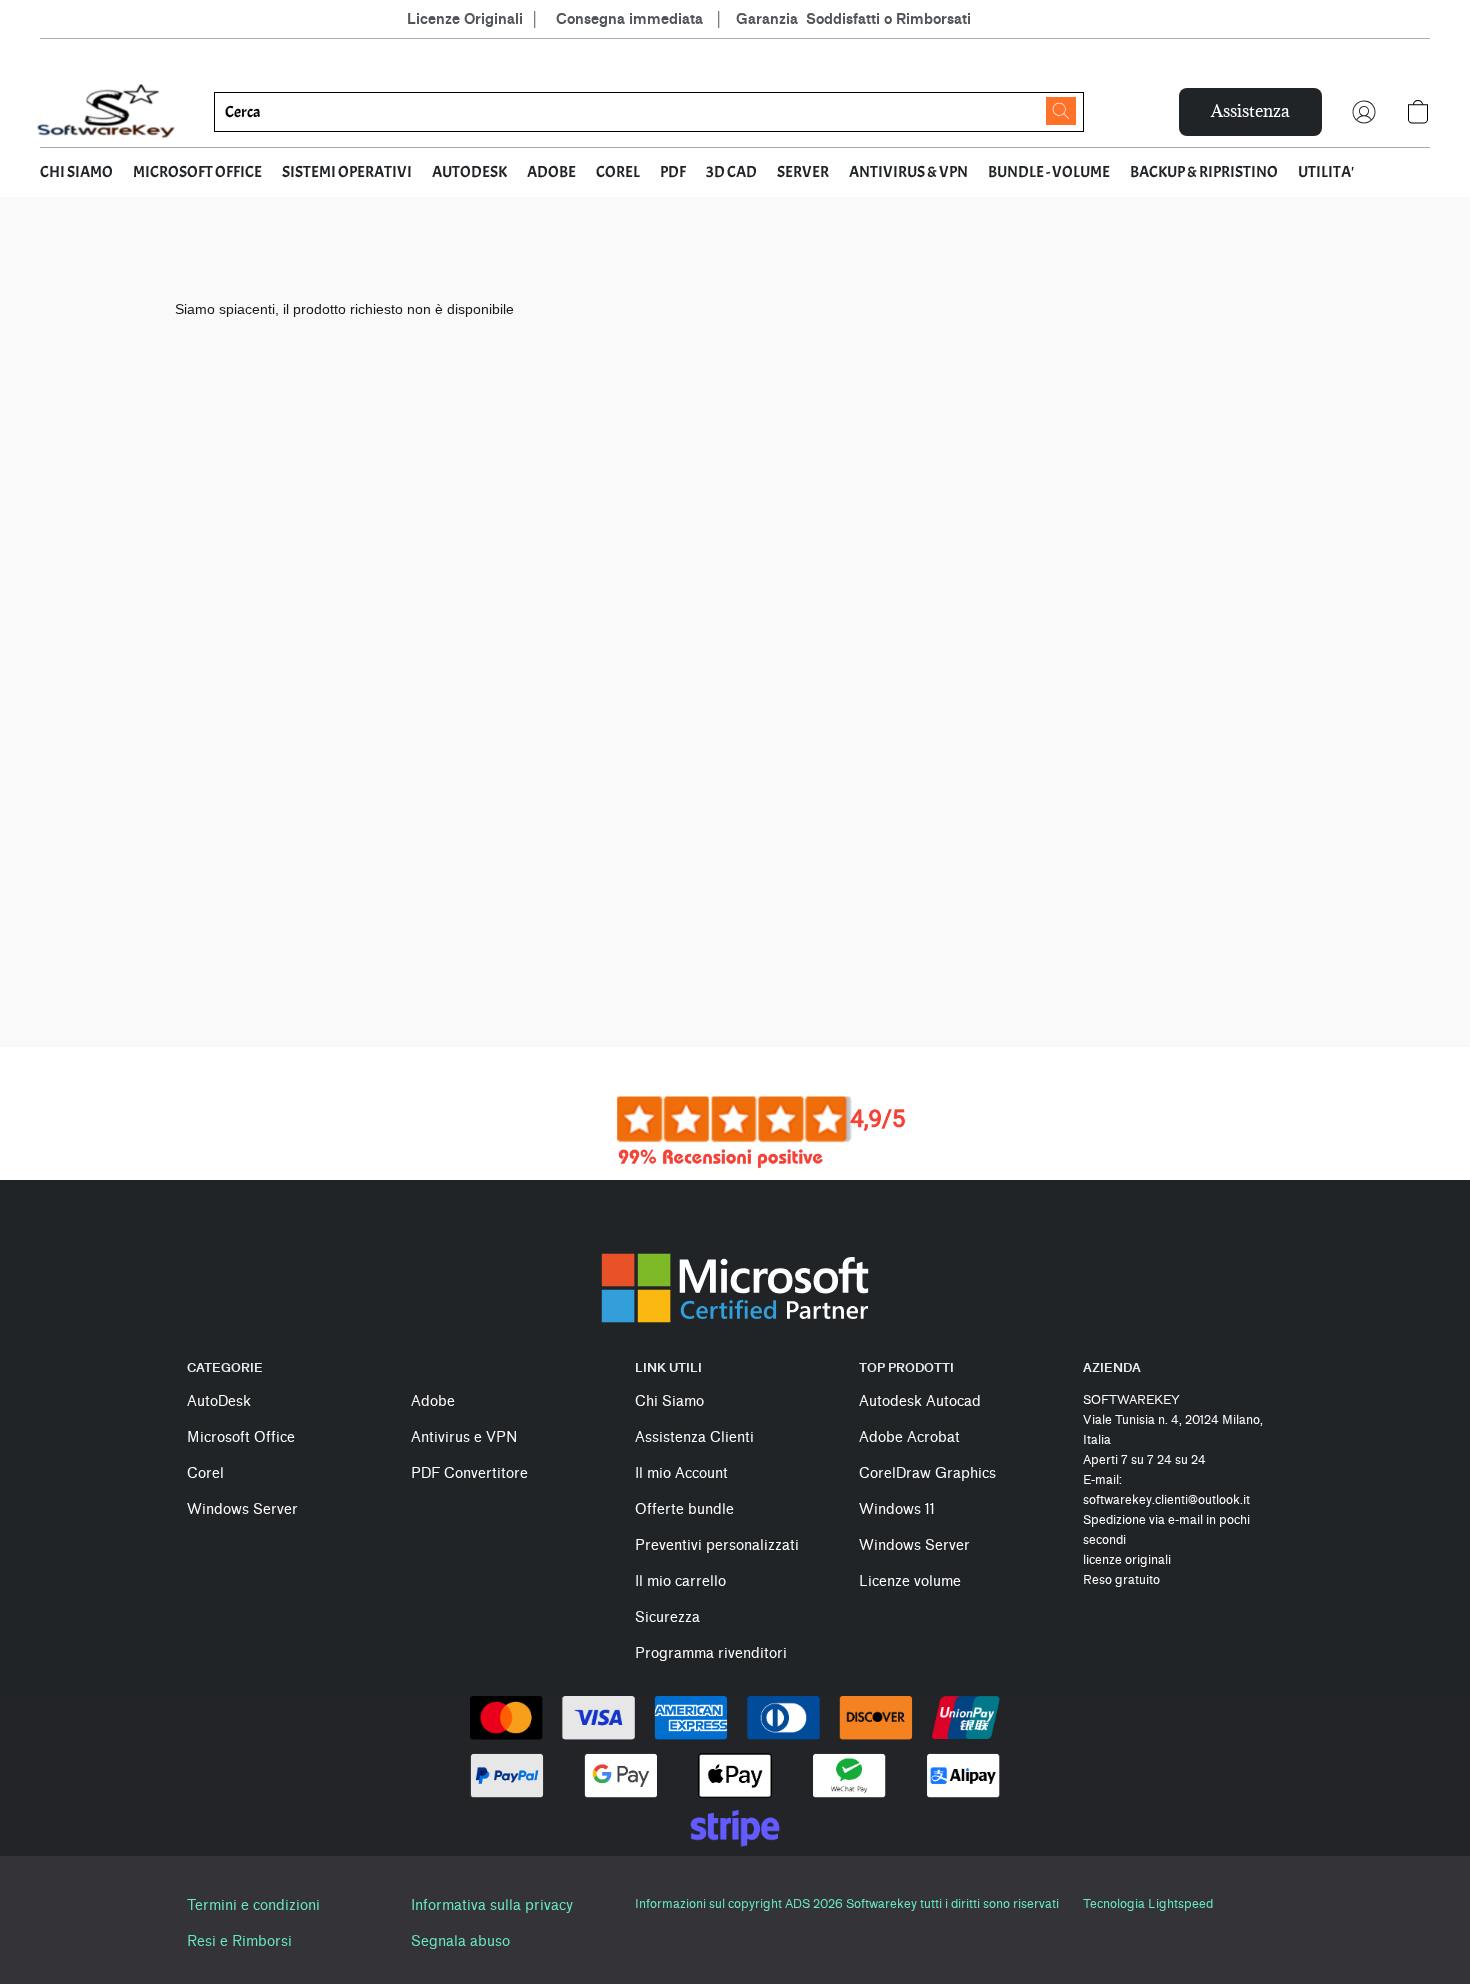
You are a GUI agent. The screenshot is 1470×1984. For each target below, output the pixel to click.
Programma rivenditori (711, 1653)
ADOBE (551, 172)
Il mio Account (681, 1473)
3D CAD (731, 172)
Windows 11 (897, 1509)
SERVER (803, 172)
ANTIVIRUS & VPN (908, 172)
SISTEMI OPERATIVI (347, 172)
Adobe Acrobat (909, 1437)
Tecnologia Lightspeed (1148, 1903)
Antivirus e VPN (464, 1437)
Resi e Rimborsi (239, 1941)
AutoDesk (219, 1401)
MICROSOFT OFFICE (197, 172)
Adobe (433, 1401)
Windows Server (242, 1509)
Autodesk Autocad (920, 1401)
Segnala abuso (460, 1941)
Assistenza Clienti (694, 1437)
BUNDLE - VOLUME (1049, 172)
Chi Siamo (669, 1401)
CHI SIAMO (76, 172)
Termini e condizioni (253, 1905)
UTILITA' (1326, 172)
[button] (107, 112)
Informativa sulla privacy (492, 1905)
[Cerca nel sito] (1061, 111)
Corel (205, 1473)
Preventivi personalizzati (717, 1545)
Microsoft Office (241, 1437)
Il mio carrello (680, 1581)
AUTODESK (469, 172)
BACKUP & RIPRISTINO (1204, 172)
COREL (618, 172)
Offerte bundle (684, 1509)
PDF (673, 172)
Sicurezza (667, 1617)
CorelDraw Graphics (927, 1473)
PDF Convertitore (469, 1473)
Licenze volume (910, 1581)
